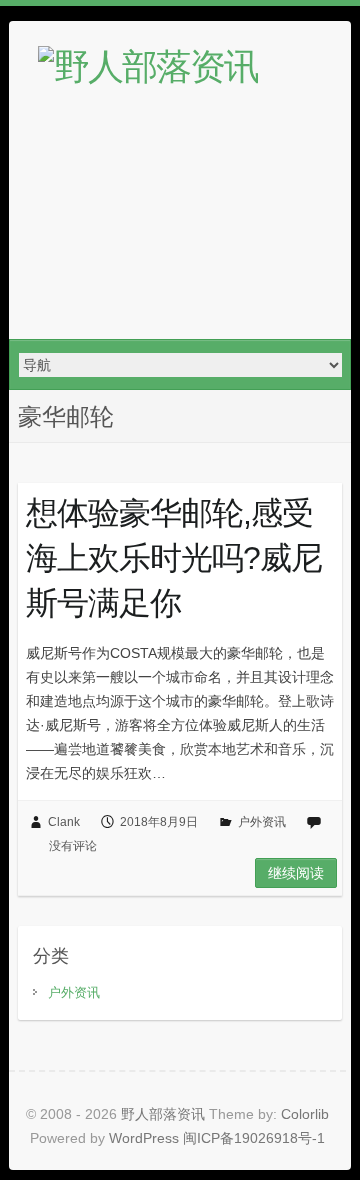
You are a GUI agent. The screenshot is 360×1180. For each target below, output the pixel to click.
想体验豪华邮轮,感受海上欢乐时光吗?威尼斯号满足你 (174, 558)
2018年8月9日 (159, 822)
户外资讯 (262, 822)
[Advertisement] (180, 226)
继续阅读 (296, 873)
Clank (64, 822)
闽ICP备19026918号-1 (254, 1138)
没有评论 (73, 846)
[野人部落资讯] (148, 67)
